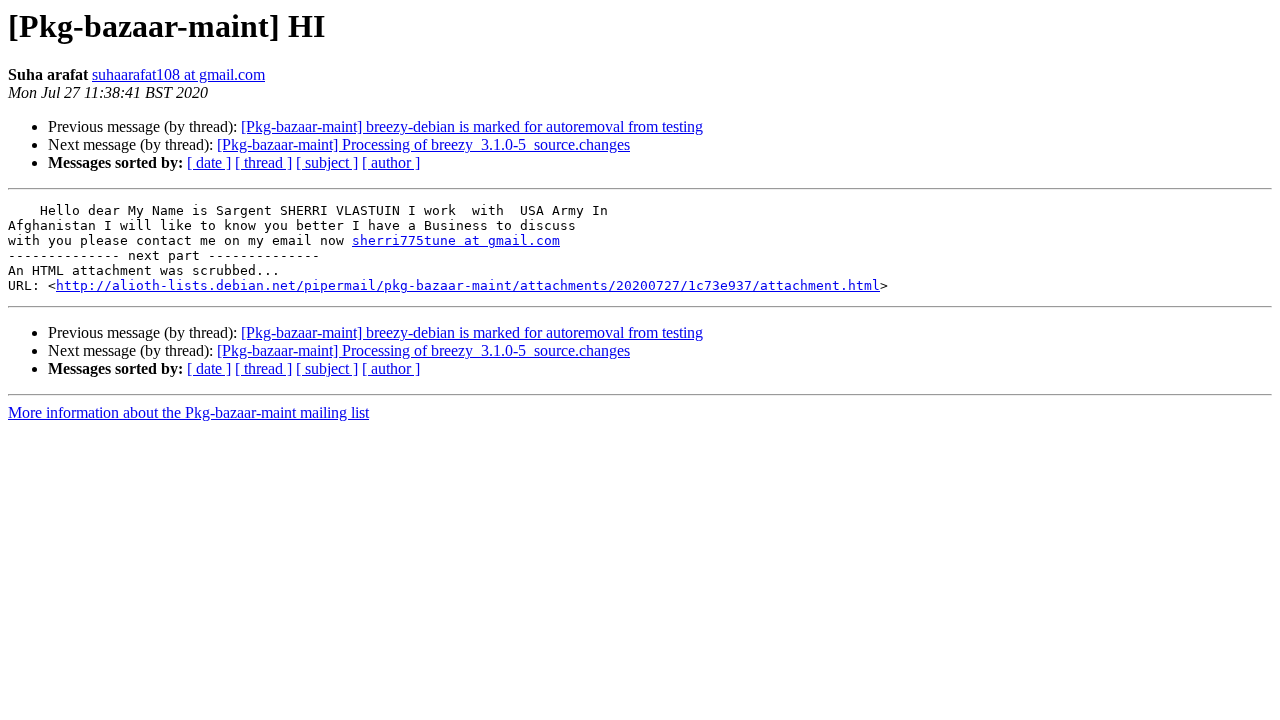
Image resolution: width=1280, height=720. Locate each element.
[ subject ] (327, 162)
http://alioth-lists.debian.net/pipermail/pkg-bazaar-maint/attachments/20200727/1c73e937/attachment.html (468, 285)
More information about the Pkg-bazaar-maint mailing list (188, 412)
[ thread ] (263, 162)
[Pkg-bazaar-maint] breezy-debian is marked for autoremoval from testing (472, 126)
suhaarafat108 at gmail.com (178, 74)
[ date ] (209, 162)
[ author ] (391, 162)
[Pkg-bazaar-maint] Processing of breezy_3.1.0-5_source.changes (423, 144)
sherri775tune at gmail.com (456, 240)
